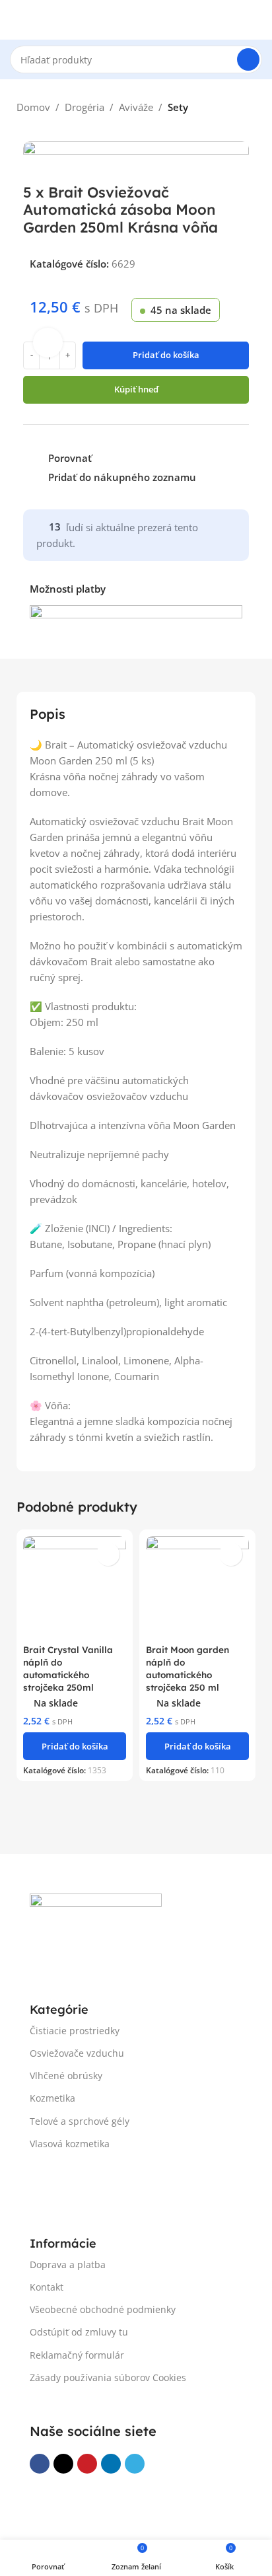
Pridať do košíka (166, 355)
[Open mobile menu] (15, 20)
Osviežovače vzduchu (77, 2053)
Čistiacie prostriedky (75, 2031)
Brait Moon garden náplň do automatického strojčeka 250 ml (187, 1668)
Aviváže (136, 107)
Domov (33, 107)
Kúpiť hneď (136, 389)
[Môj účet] (257, 20)
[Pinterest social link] (87, 2464)
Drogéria (85, 107)
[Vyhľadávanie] (248, 59)
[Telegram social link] (135, 2464)
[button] (75, 1746)
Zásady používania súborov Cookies (108, 2377)
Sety (178, 107)
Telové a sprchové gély (80, 2121)
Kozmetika (52, 2098)
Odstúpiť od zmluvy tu (79, 2332)
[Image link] (96, 1923)
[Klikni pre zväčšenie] (48, 343)
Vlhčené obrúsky (66, 2076)
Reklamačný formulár (77, 2355)
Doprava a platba (68, 2264)
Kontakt (47, 2287)
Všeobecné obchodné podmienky (103, 2309)
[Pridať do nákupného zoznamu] (108, 1554)
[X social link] (63, 2464)
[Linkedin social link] (111, 2464)
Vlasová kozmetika (70, 2144)
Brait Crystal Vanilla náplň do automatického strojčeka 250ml (68, 1668)
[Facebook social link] (40, 2464)
